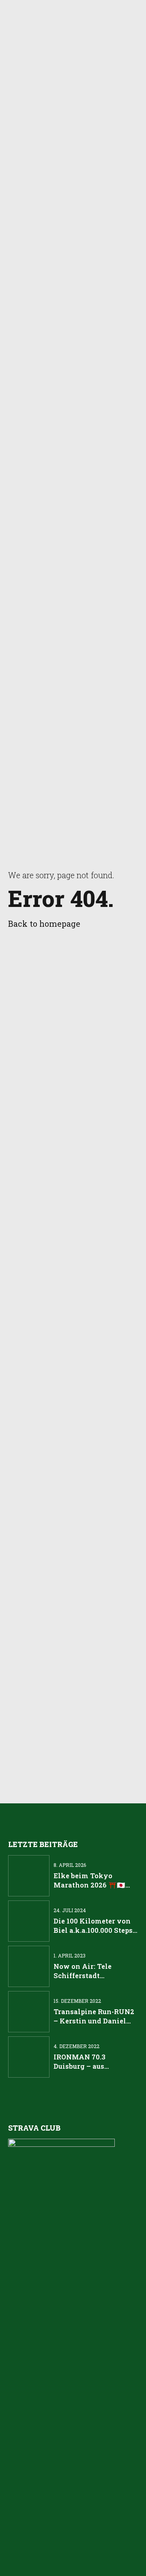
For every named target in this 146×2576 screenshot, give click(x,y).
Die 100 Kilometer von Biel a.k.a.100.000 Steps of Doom (93, 1930)
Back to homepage (44, 924)
